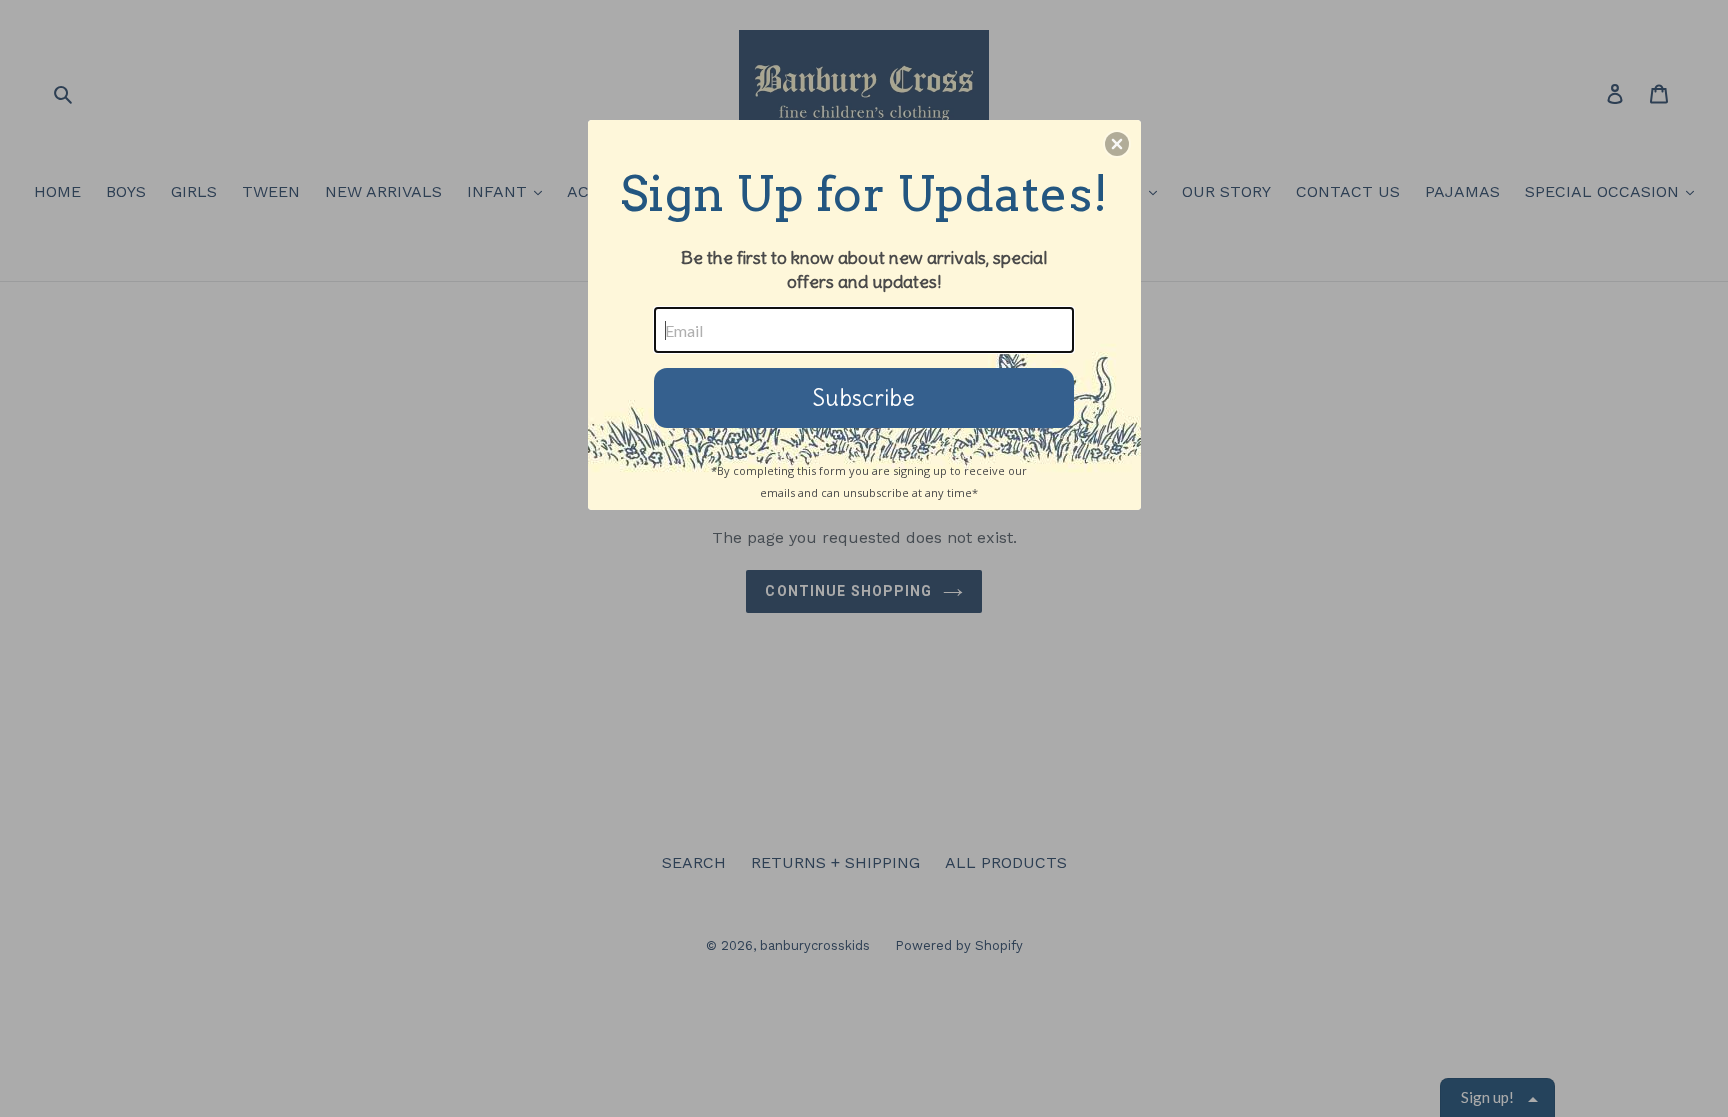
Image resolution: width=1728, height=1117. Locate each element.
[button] (1117, 144)
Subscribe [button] (864, 397)
